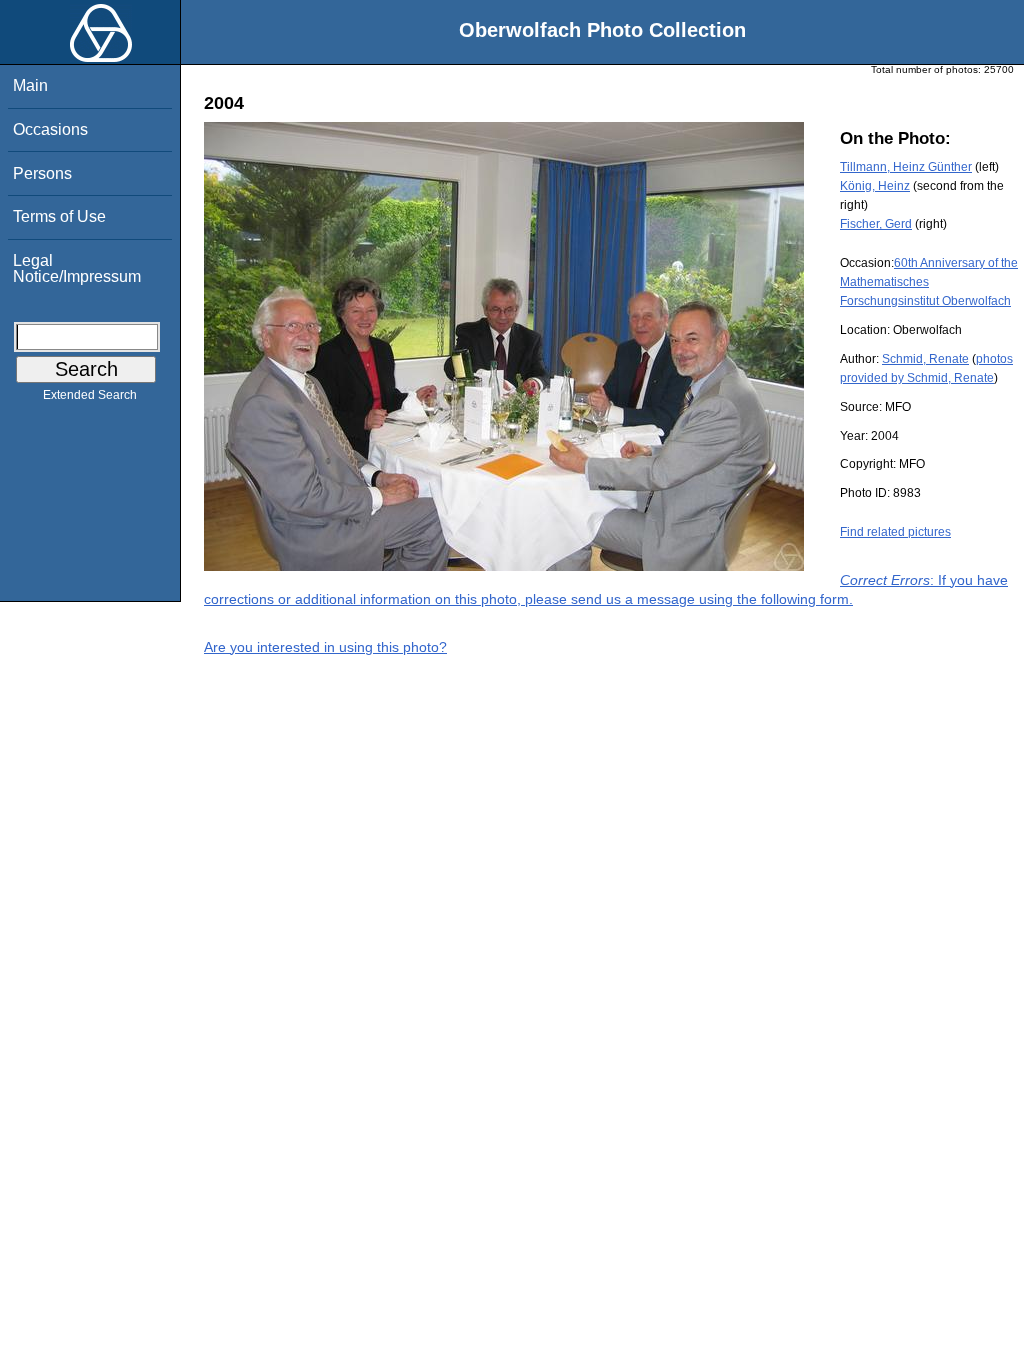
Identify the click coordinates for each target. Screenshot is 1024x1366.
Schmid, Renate (925, 359)
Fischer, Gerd (876, 224)
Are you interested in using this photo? (325, 647)
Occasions (50, 129)
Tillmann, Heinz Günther (906, 167)
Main (30, 85)
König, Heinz (875, 186)
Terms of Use (59, 216)
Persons (42, 173)
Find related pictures (895, 532)
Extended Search (90, 395)
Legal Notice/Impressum (77, 268)
